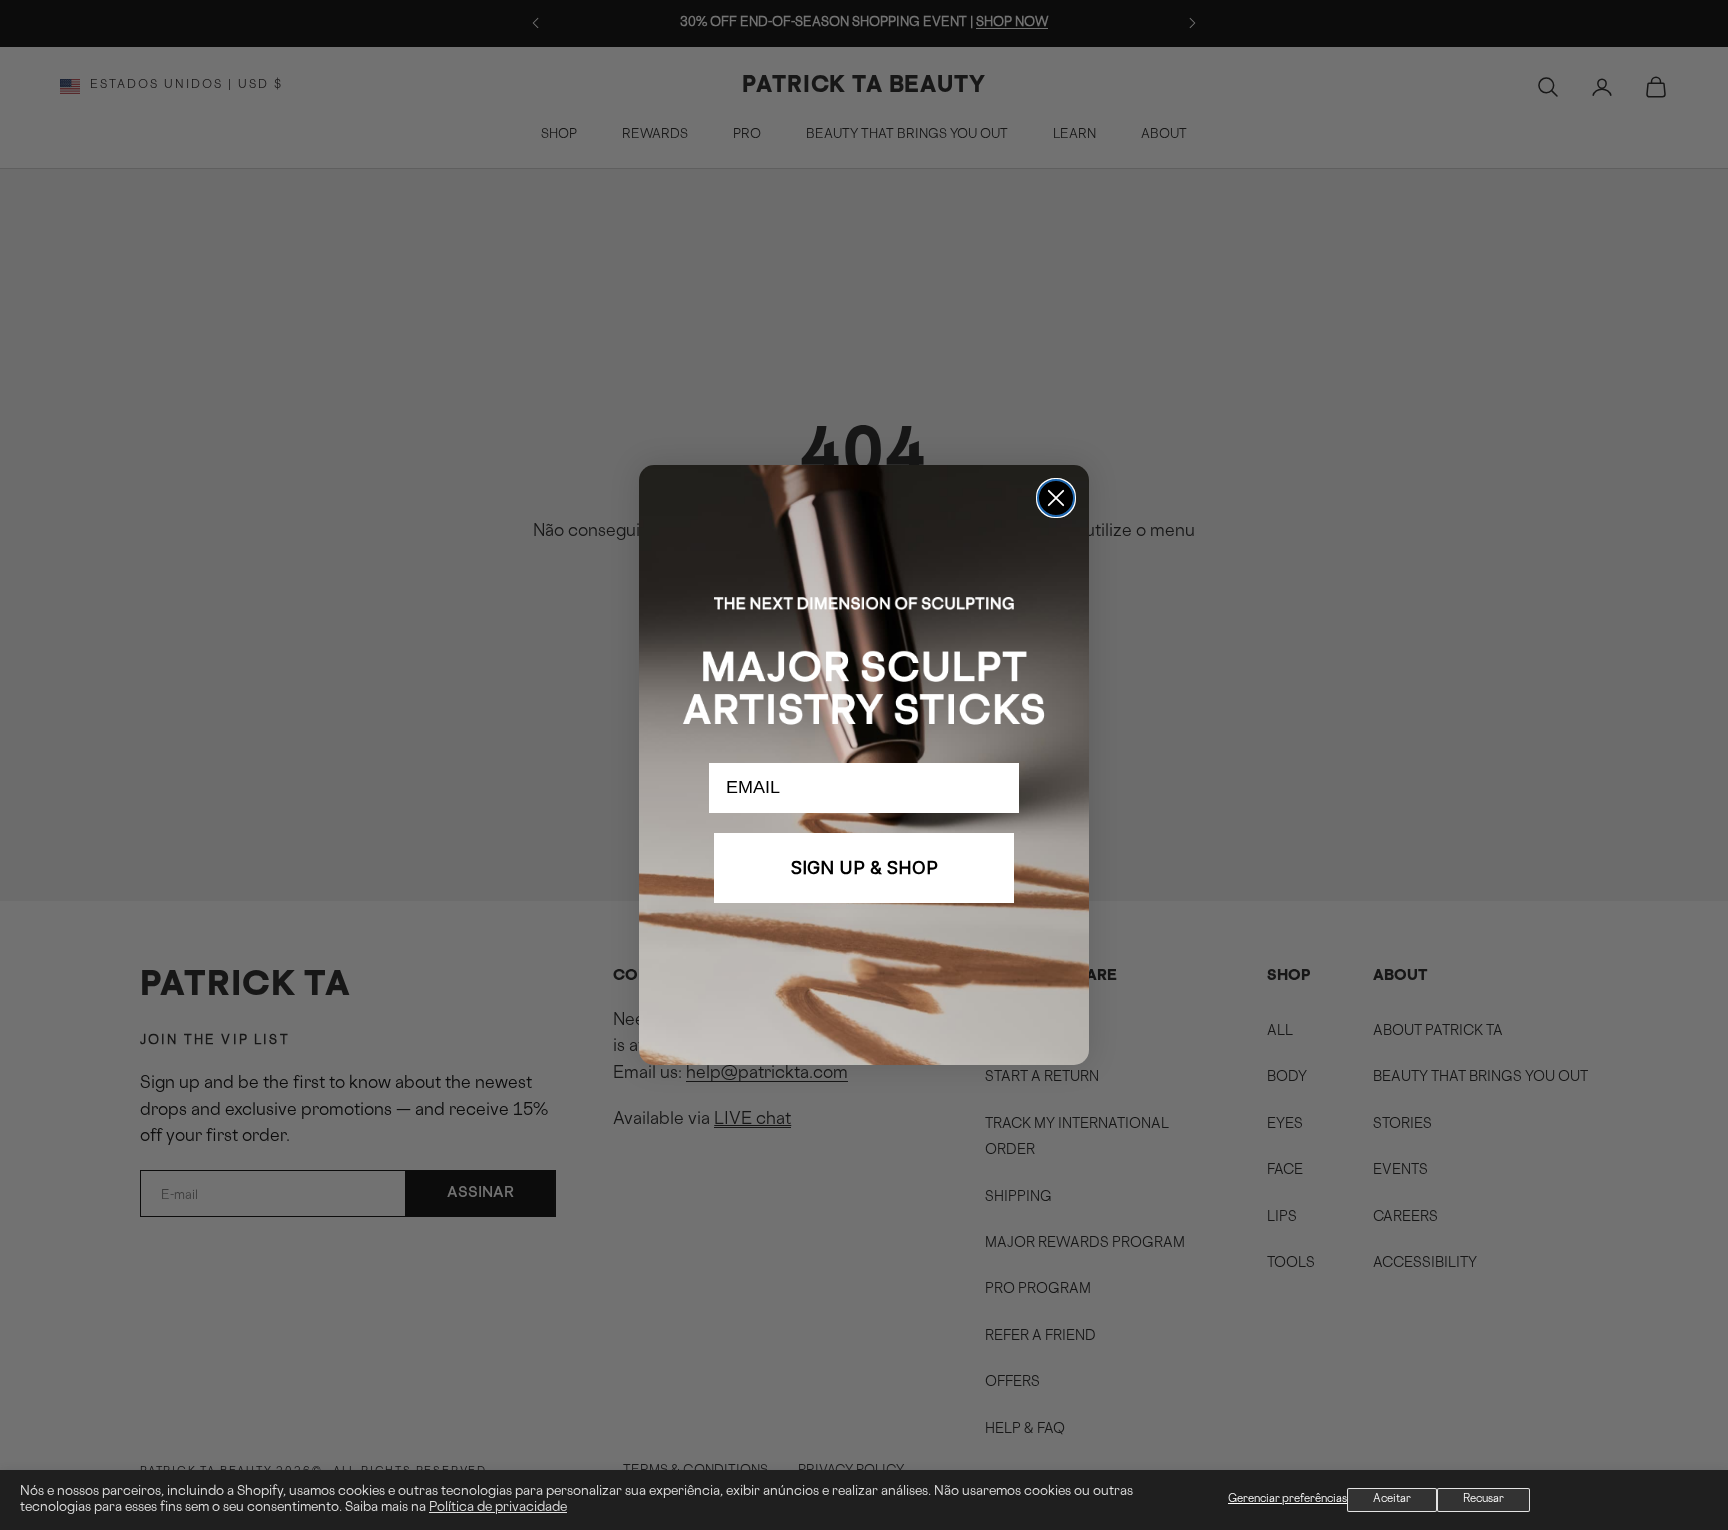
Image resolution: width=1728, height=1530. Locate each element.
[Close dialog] (1056, 498)
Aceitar (1392, 1499)
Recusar (1483, 1499)
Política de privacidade (498, 1508)
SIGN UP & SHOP (864, 867)
